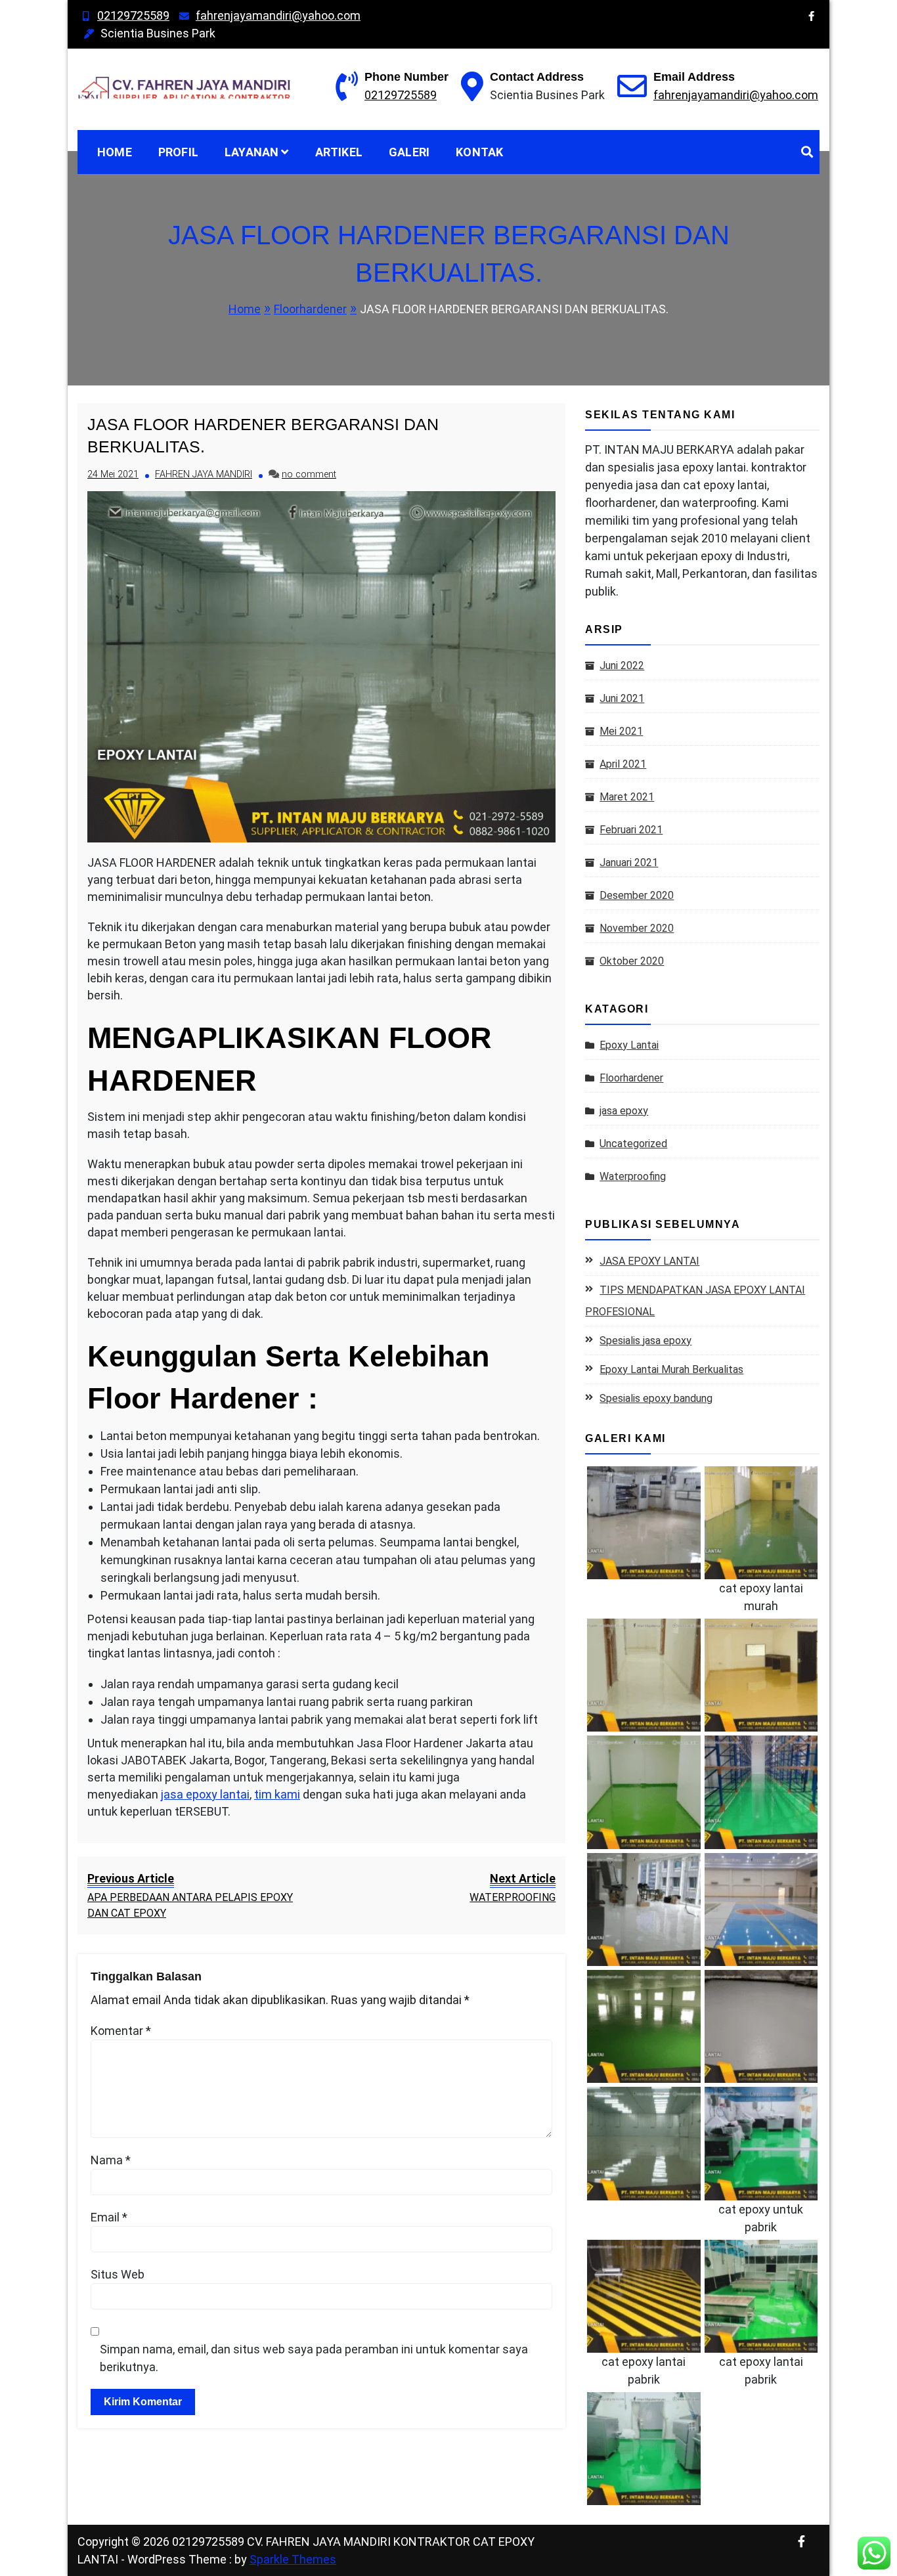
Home (115, 152)
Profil (178, 152)
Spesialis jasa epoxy (645, 1341)
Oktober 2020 (632, 961)
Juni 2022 (622, 666)
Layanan (252, 152)
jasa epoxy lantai (205, 1794)
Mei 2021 (621, 731)
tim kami (277, 1794)
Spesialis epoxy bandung (656, 1398)
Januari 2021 (629, 862)
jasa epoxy (624, 1111)
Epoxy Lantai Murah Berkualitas (671, 1369)
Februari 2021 (631, 830)
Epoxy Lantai (629, 1045)
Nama (111, 2160)
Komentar (121, 2031)
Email (109, 2217)
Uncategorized (633, 1144)
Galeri (409, 152)
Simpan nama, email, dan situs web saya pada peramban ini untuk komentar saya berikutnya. (314, 2358)
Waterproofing (633, 1176)
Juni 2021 (622, 698)
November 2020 (637, 928)
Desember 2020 (637, 895)
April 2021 (623, 764)
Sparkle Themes (293, 2559)
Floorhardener (631, 1078)
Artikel (339, 152)
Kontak (479, 152)
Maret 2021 (627, 797)
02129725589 (133, 15)
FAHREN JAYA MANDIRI (204, 474)
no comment (309, 474)
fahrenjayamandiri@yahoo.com (278, 15)
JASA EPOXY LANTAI (649, 1261)
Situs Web (118, 2274)
